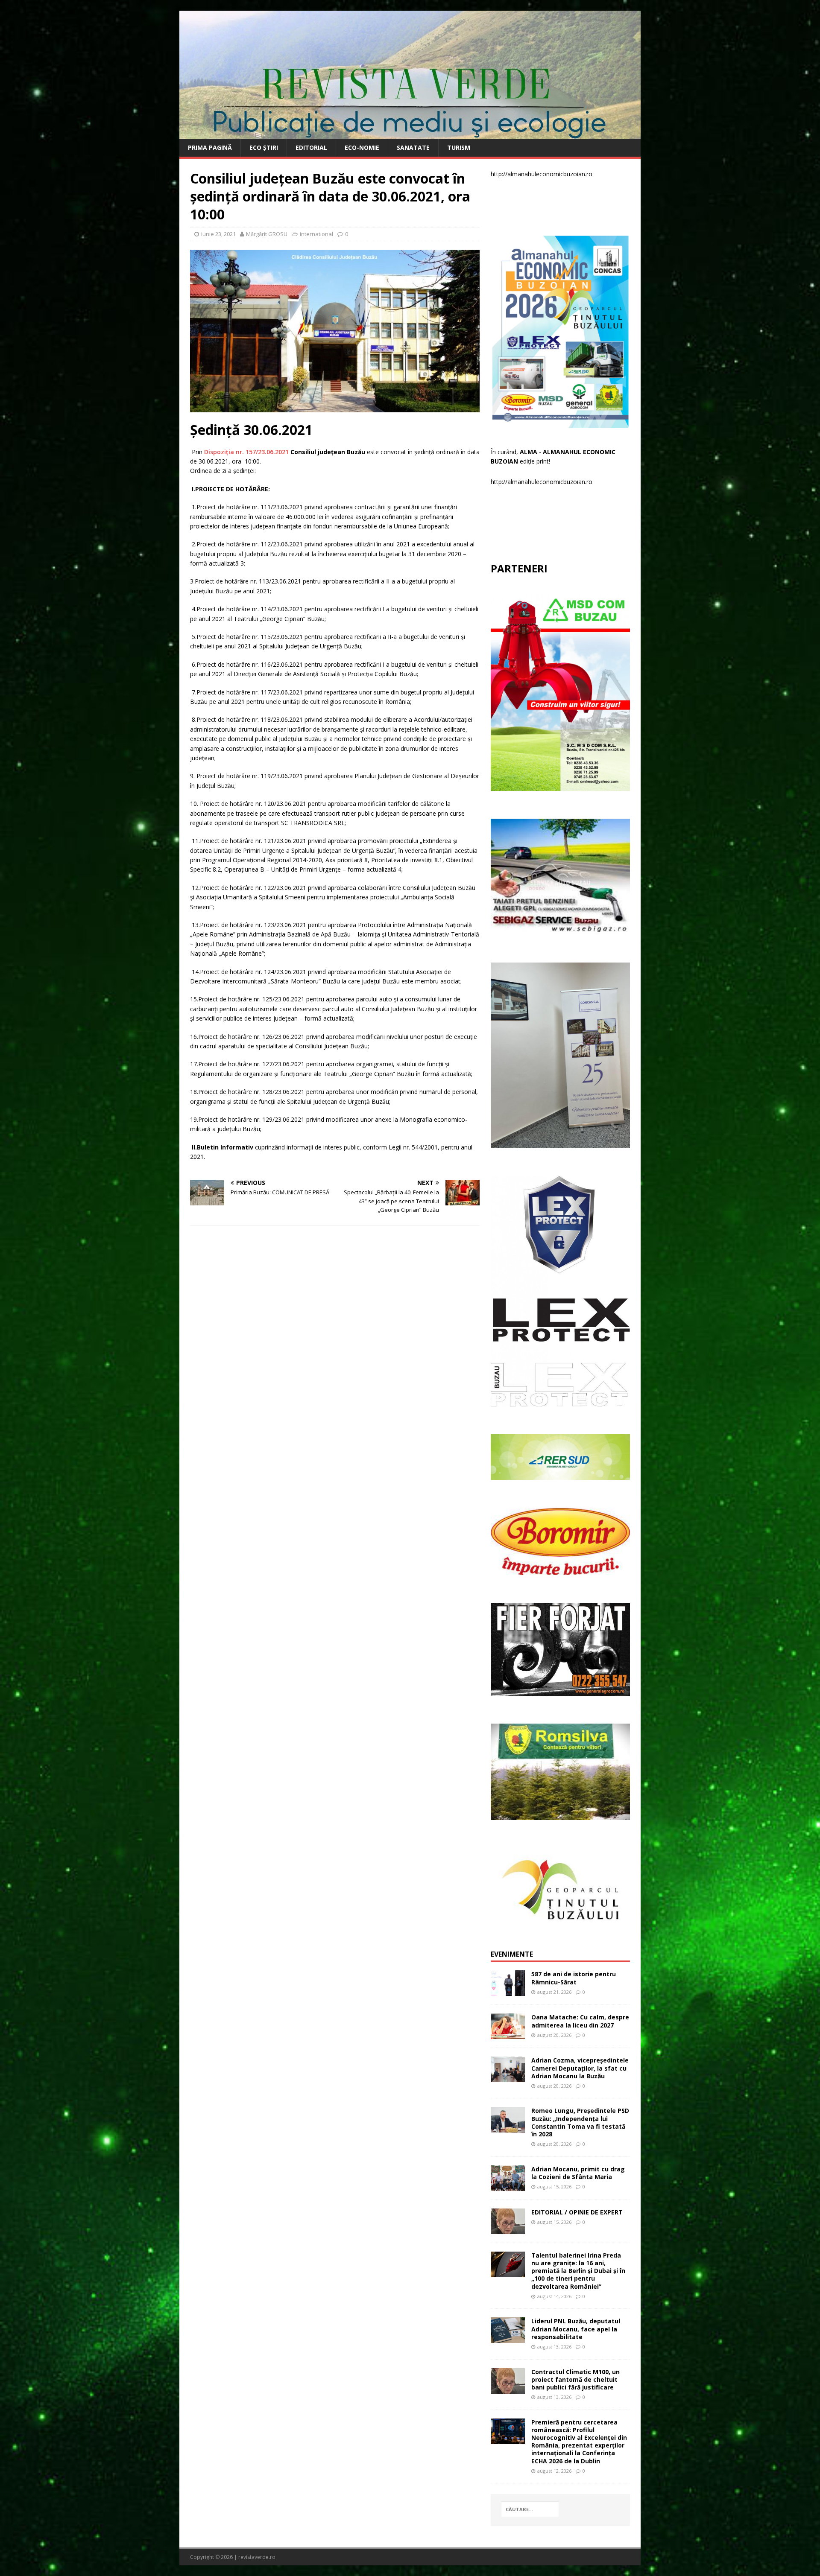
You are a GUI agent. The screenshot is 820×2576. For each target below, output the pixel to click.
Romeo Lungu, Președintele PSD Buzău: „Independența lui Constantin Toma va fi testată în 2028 (580, 2122)
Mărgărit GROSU (267, 234)
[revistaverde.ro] (410, 134)
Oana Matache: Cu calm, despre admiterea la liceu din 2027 (580, 2021)
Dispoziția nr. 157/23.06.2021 (246, 452)
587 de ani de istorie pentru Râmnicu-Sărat (574, 1978)
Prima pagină (210, 147)
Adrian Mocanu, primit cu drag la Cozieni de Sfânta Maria (578, 2173)
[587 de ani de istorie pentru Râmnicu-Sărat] (508, 1991)
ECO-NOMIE (362, 147)
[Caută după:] (530, 2509)
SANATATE (413, 147)
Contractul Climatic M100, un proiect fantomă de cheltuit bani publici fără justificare (575, 2379)
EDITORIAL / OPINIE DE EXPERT (577, 2212)
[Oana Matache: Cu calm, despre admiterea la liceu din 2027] (508, 2034)
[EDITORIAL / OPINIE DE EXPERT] (508, 2229)
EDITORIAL (311, 147)
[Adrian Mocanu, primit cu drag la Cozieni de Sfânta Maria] (508, 2186)
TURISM (459, 147)
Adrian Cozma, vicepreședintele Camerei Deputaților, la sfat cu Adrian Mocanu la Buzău (580, 2068)
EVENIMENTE (512, 1954)
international (316, 234)
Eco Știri (264, 147)
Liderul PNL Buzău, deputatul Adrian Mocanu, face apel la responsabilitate (576, 2329)
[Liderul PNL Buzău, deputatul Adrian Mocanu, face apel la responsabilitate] (508, 2338)
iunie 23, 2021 (218, 234)
